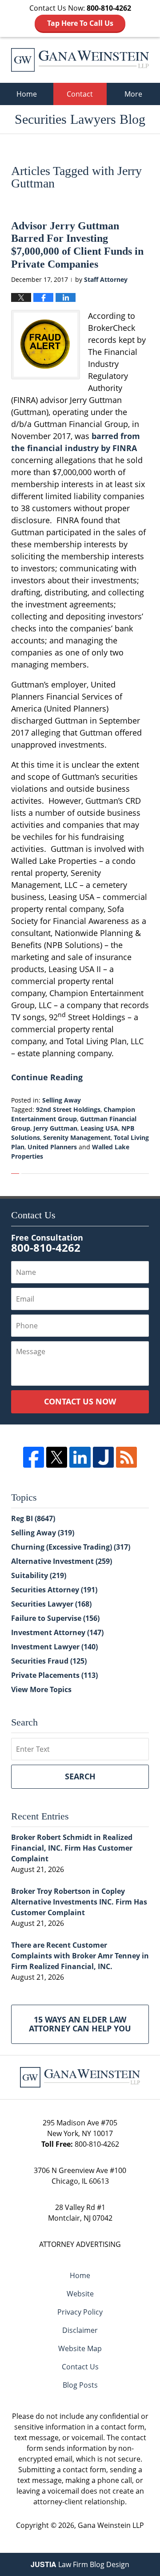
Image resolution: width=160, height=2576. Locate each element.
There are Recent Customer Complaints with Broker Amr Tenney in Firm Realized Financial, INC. (80, 1956)
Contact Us (80, 2367)
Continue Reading (47, 1077)
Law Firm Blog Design (80, 2564)
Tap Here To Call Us (80, 23)
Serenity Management (77, 1137)
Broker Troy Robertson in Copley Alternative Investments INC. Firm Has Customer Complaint (79, 1902)
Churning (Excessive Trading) (71, 1547)
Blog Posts (80, 2385)
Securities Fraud (49, 1661)
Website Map (80, 2348)
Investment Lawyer (54, 1647)
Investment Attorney (57, 1632)
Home (27, 94)
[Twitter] (57, 1457)
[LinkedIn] (80, 1457)
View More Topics (41, 1689)
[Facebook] (34, 1457)
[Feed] (126, 1457)
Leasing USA (99, 1128)
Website (80, 2294)
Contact (80, 94)
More (133, 94)
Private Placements (54, 1675)
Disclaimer (80, 2330)
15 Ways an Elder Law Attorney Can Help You (80, 2024)
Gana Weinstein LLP (111, 2525)
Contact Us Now (80, 1401)
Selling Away (62, 1100)
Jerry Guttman (55, 1128)
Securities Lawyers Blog (80, 60)
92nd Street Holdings (68, 1109)
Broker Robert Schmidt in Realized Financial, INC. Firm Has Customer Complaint (72, 1848)
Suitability (39, 1575)
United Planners (52, 1147)
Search (80, 1776)
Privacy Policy (80, 2312)
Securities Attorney (54, 1590)
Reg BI (33, 1518)
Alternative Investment (62, 1561)
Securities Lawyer (51, 1604)
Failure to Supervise (55, 1618)
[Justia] (103, 1457)
